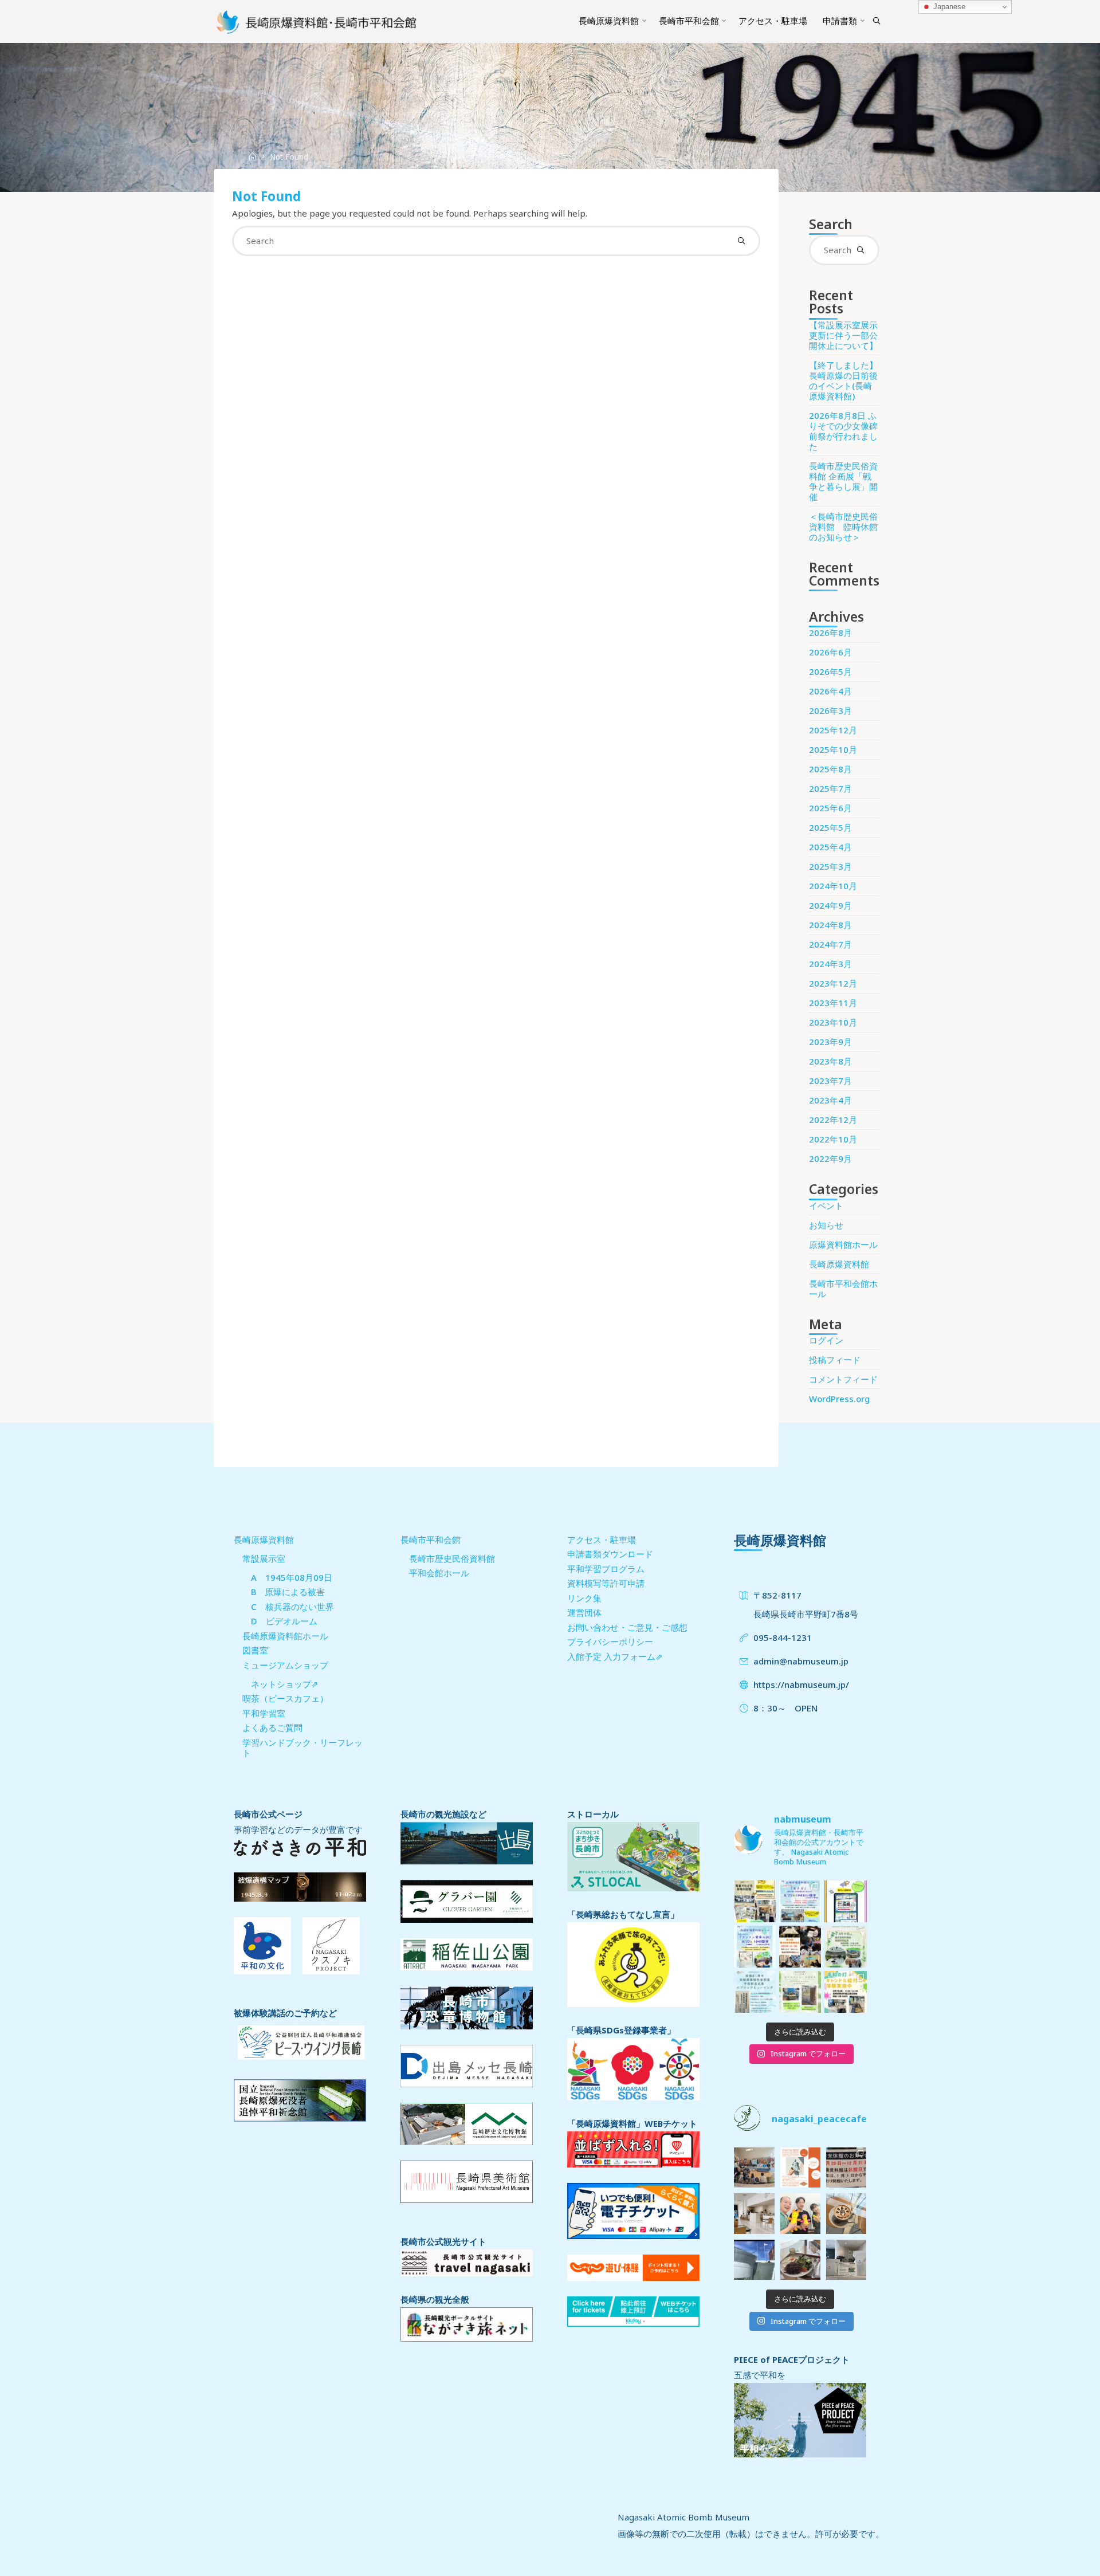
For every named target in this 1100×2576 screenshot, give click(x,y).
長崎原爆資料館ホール (285, 1636)
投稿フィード (835, 1360)
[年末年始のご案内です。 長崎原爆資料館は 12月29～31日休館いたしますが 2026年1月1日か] (846, 2167)
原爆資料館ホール (843, 1244)
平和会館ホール (439, 1573)
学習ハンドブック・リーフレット (302, 1748)
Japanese (948, 7)
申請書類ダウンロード (610, 1554)
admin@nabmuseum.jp (801, 1661)
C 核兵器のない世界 (292, 1607)
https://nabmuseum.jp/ (801, 1684)
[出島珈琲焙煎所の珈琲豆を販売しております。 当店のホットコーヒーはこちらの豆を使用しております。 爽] (846, 2260)
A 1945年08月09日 (292, 1577)
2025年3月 (830, 866)
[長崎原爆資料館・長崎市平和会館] (317, 21)
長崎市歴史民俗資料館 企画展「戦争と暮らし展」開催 (843, 481)
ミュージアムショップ (285, 1665)
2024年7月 (830, 944)
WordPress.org (839, 1399)
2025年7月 (830, 788)
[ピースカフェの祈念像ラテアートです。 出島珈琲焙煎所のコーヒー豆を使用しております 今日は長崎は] (846, 2213)
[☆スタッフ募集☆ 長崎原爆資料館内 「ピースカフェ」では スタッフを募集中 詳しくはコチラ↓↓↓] (754, 2213)
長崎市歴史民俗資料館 (452, 1558)
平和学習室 (264, 1713)
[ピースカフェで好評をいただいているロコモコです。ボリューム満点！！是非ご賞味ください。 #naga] (800, 2260)
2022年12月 (833, 1120)
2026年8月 (830, 633)
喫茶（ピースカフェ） (285, 1698)
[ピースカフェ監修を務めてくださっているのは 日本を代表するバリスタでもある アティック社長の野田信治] (800, 2213)
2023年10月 (833, 1022)
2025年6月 (830, 808)
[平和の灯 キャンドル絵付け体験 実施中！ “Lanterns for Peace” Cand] (845, 1992)
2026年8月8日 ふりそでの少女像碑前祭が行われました (843, 431)
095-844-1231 (783, 1638)
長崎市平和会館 (431, 1540)
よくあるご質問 (272, 1727)
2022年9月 (830, 1159)
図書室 (255, 1650)
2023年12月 (833, 983)
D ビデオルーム (284, 1621)
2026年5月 (830, 672)
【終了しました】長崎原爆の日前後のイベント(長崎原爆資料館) (843, 380)
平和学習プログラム (606, 1569)
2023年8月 (830, 1061)
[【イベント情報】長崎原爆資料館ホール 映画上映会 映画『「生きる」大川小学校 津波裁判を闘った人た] (800, 1901)
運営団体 (584, 1612)
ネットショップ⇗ (285, 1684)
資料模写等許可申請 (606, 1583)
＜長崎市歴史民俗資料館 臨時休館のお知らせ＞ (843, 527)
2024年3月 (830, 964)
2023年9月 (830, 1042)
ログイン (826, 1340)
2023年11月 (833, 1003)
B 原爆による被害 (288, 1592)
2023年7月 (830, 1081)
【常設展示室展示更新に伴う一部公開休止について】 (843, 335)
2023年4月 (830, 1100)
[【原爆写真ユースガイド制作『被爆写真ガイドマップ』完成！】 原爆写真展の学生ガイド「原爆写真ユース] (755, 1901)
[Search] (877, 21)
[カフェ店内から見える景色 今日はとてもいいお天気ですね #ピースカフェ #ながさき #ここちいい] (754, 2260)
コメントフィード (843, 1379)
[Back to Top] (1055, 2560)
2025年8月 (830, 769)
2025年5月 (830, 827)
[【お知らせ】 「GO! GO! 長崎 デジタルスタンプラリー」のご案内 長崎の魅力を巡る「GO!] (845, 1901)
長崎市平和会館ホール (843, 1289)
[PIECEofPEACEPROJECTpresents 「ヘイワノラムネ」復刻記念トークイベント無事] (754, 2167)
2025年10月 (833, 749)
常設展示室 (264, 1558)
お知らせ (826, 1225)
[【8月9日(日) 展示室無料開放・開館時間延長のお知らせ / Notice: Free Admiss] (845, 1947)
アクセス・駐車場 (602, 1540)
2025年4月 (830, 847)
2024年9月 (830, 905)
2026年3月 (830, 710)
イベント (826, 1205)
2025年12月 (833, 730)
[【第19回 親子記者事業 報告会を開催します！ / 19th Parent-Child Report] (800, 1947)
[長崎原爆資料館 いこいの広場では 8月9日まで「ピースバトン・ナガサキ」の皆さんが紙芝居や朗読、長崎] (800, 1992)
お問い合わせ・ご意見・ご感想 (627, 1627)
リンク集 (584, 1598)
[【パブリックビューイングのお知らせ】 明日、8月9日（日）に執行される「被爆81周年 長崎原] (755, 1992)
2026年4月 (830, 691)
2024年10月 (833, 886)
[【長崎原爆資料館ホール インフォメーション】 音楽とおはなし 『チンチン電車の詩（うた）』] (755, 1947)
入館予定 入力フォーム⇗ (615, 1656)
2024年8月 (830, 925)
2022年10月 (833, 1139)
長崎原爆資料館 (839, 1264)
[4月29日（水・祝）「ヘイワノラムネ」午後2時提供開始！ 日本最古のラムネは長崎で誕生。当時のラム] (800, 2167)
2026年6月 (830, 652)
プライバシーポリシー (610, 1642)
